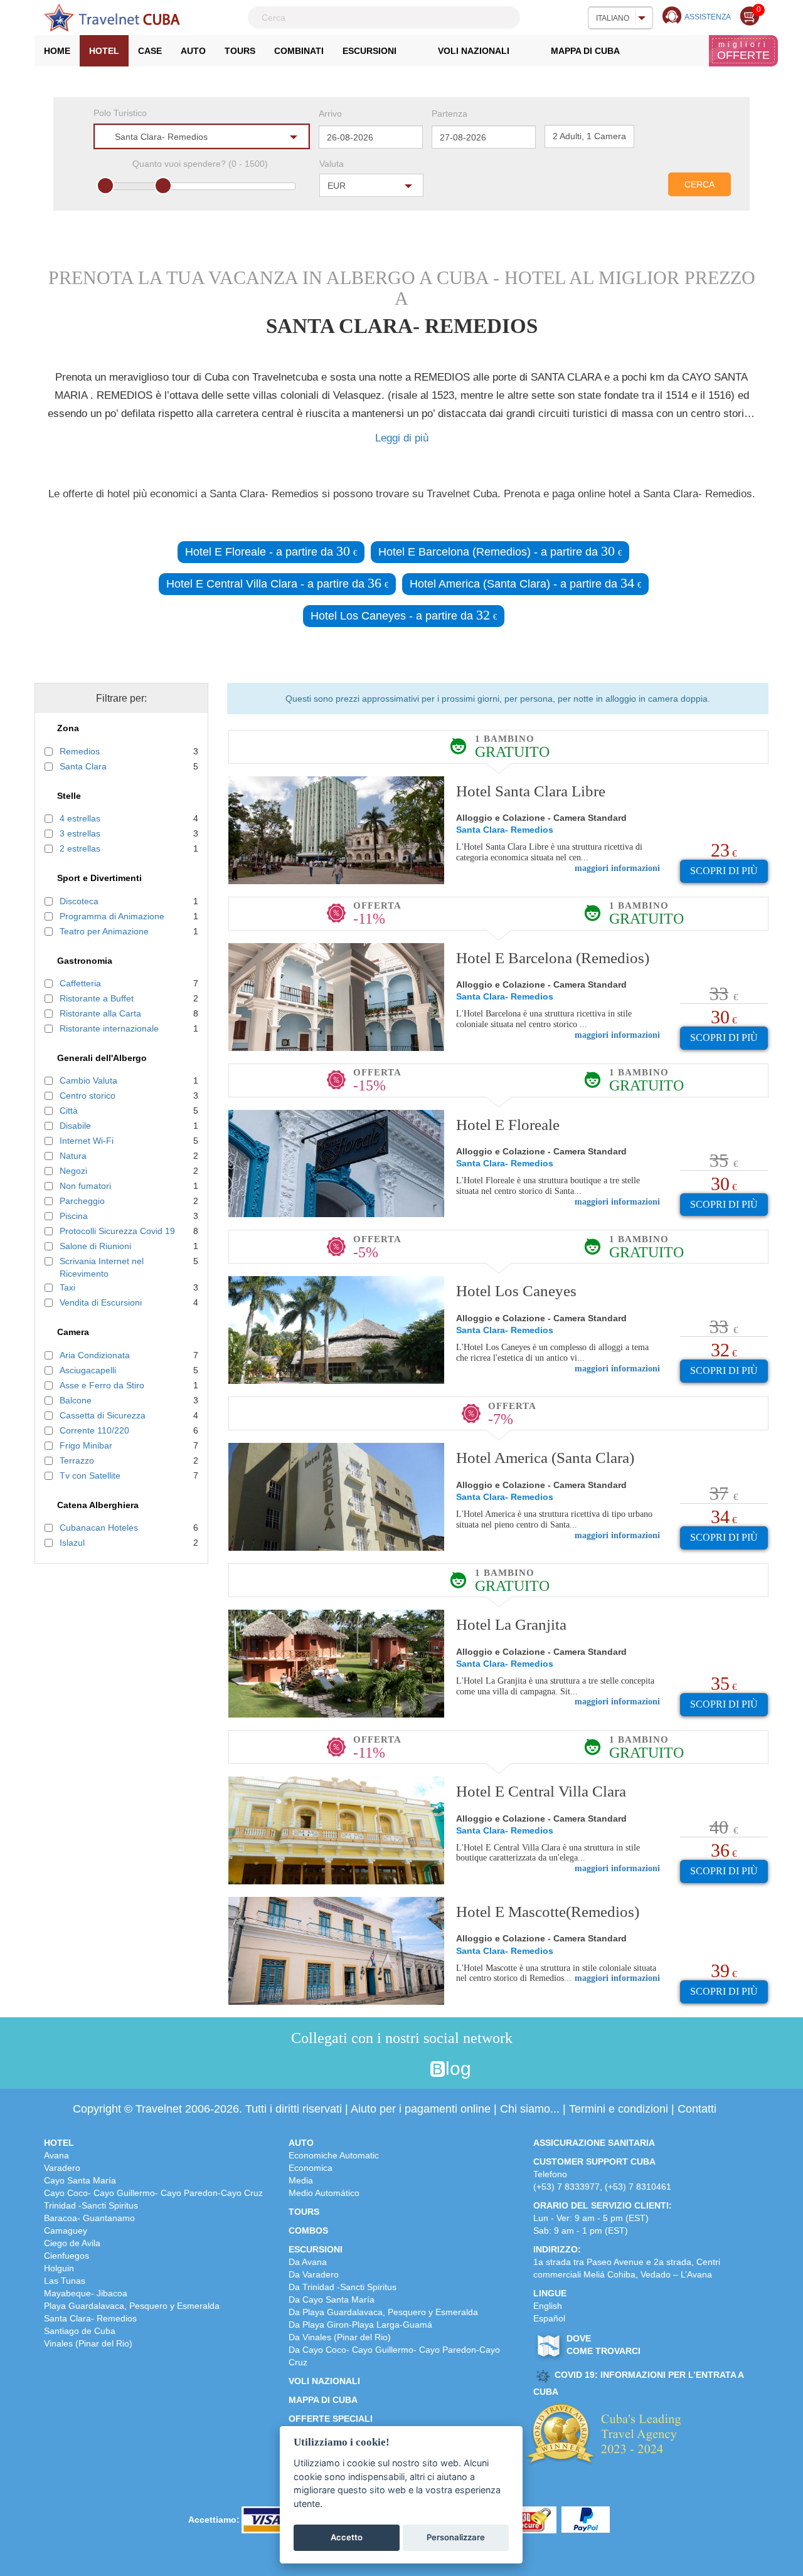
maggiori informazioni (617, 868)
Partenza (449, 113)
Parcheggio (82, 1201)
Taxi (67, 1287)
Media (301, 2180)
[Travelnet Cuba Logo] (112, 18)
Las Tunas (65, 2281)
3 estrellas (80, 833)
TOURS (304, 2212)
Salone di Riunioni (95, 1246)
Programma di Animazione (112, 916)
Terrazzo (77, 1460)
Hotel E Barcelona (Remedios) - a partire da (500, 551)
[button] (202, 136)
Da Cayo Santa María (332, 2299)
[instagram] (391, 2069)
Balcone (76, 1400)
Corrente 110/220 (94, 1430)
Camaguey (66, 2230)
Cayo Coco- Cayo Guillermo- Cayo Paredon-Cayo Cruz (153, 2193)
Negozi (73, 1171)
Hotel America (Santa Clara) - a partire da (525, 583)
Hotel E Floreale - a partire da (271, 551)
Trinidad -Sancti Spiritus (91, 2205)
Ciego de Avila (72, 2243)
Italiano (613, 18)
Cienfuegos (66, 2256)
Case (150, 51)
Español (549, 2318)
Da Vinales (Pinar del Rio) (340, 2337)
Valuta (332, 164)
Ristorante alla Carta (100, 1013)
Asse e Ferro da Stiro (102, 1385)
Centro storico (88, 1095)
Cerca (699, 184)
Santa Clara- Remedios (90, 2318)
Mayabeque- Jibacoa (86, 2293)
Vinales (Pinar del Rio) (88, 2343)
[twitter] (366, 2069)
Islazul (72, 1543)
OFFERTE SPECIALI (331, 2419)
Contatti (697, 2109)
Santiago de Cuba (80, 2331)
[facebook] (342, 2069)
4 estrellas (80, 818)
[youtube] (415, 2069)
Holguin (59, 2268)
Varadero (62, 2168)
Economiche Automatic (334, 2155)
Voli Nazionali (474, 51)
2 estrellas (80, 848)
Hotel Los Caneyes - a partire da (404, 615)
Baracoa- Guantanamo (89, 2218)
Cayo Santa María (80, 2180)
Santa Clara (83, 766)
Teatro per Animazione (104, 931)
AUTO (301, 2143)
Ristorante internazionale (109, 1028)
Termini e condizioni (619, 2109)
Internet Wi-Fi (87, 1141)
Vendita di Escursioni (101, 1302)
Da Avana (308, 2262)
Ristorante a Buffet (97, 998)
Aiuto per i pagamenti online (421, 2109)
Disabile (75, 1126)
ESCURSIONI (316, 2249)
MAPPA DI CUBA (323, 2400)
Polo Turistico (120, 113)
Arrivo (330, 113)
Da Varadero (314, 2274)
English (548, 2306)
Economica (311, 2168)
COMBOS (308, 2230)
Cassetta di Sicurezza (103, 1415)
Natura (73, 1156)
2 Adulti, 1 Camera (589, 136)
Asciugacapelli (88, 1370)
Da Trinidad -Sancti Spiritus (343, 2287)
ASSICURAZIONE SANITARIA (594, 2143)
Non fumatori (85, 1186)
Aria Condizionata (95, 1355)
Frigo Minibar (86, 1445)
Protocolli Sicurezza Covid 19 (117, 1231)
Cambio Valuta (88, 1080)
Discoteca (79, 901)
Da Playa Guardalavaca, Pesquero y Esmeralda (383, 2312)
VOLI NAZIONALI (324, 2381)
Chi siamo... (530, 2109)
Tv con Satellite (90, 1475)
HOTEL (59, 2143)
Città (69, 1111)
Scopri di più (724, 871)
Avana (56, 2155)
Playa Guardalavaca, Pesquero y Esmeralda (132, 2306)
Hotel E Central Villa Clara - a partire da (277, 583)
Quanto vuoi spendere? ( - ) (200, 164)
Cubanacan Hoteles (99, 1528)
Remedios (80, 751)
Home (62, 54)
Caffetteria (80, 983)
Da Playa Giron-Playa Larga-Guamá (360, 2325)
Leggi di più (402, 438)
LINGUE (550, 2293)
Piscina (74, 1216)
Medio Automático (324, 2193)
